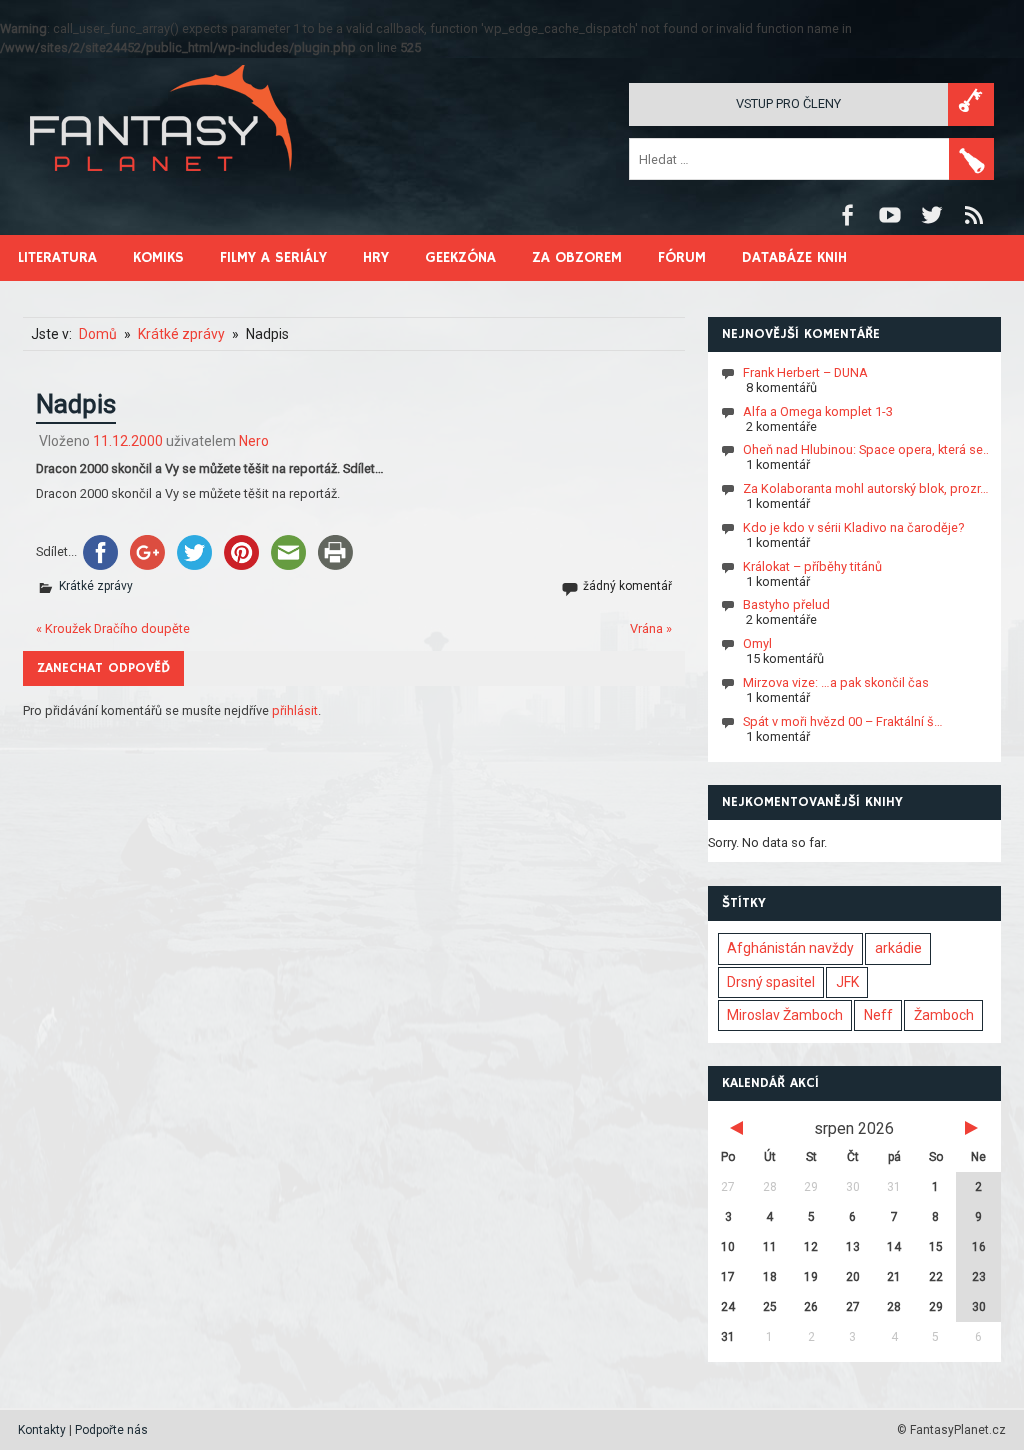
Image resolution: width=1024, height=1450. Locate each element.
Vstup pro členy (788, 103)
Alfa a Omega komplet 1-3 (818, 411)
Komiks (158, 257)
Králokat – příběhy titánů (812, 566)
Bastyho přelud (786, 604)
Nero (254, 441)
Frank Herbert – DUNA (805, 372)
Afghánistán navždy (790, 948)
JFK (847, 982)
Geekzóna (460, 257)
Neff (878, 1015)
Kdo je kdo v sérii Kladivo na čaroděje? (853, 527)
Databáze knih (794, 257)
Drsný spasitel (771, 982)
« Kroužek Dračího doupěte (113, 628)
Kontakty (42, 1430)
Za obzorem (577, 257)
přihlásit (295, 710)
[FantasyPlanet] (162, 187)
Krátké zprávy (96, 586)
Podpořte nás (111, 1430)
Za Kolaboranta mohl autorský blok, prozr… (866, 488)
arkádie (898, 948)
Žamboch (944, 1015)
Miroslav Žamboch (785, 1015)
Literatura (57, 257)
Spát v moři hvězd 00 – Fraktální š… (843, 721)
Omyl (757, 643)
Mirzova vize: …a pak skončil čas (836, 682)
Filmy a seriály (273, 257)
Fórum (682, 257)
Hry (376, 257)
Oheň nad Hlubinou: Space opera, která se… (867, 449)
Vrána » (651, 628)
